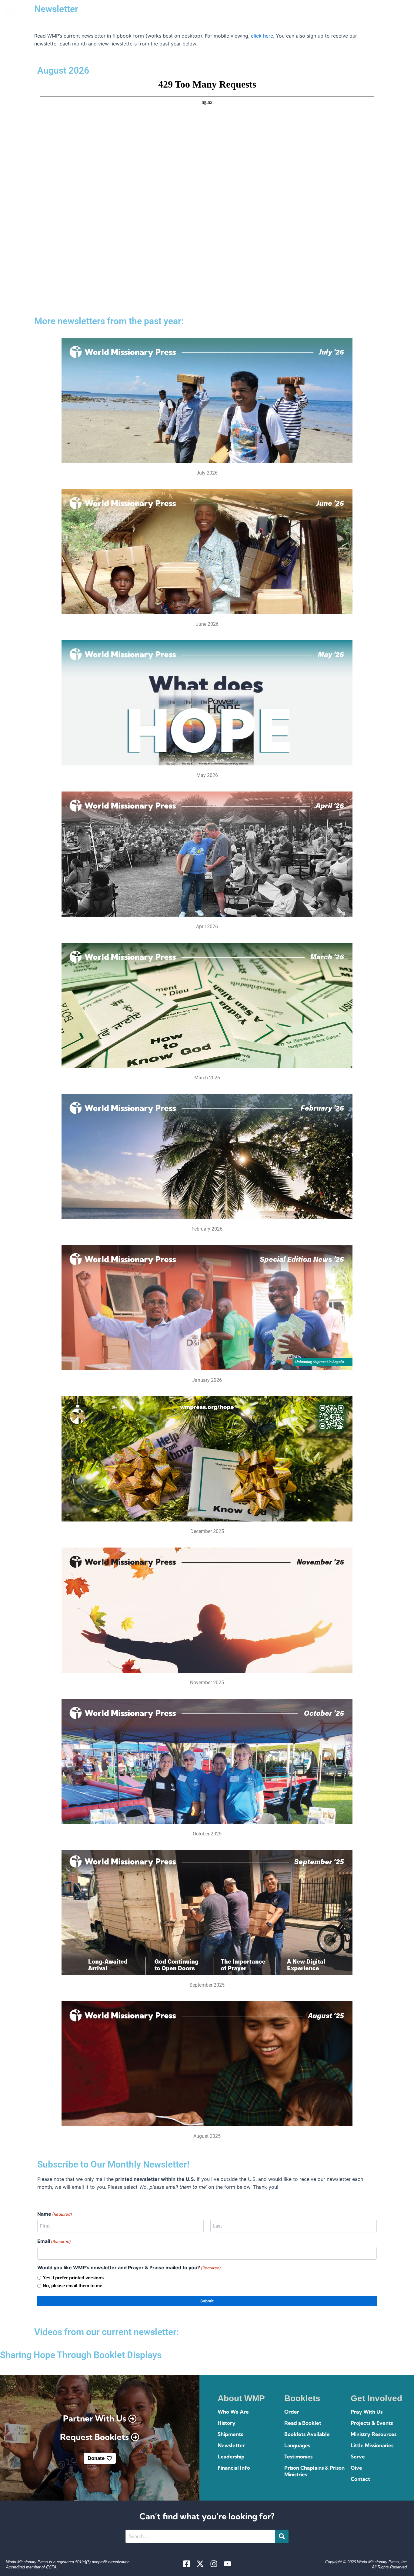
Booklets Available (307, 2434)
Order (292, 2412)
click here (262, 36)
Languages (297, 2445)
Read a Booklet (303, 2423)
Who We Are (233, 2412)
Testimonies (298, 2456)
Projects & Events (372, 2423)
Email (54, 2241)
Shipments (230, 2434)
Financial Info (234, 2468)
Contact (360, 2479)
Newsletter (231, 2445)
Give (356, 2468)
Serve (358, 2456)
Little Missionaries (372, 2445)
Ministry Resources (374, 2434)
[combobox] (200, 2536)
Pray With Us (367, 2412)
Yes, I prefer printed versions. (74, 2278)
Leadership (231, 2456)
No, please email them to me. (73, 2286)
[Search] (282, 2536)
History (227, 2423)
